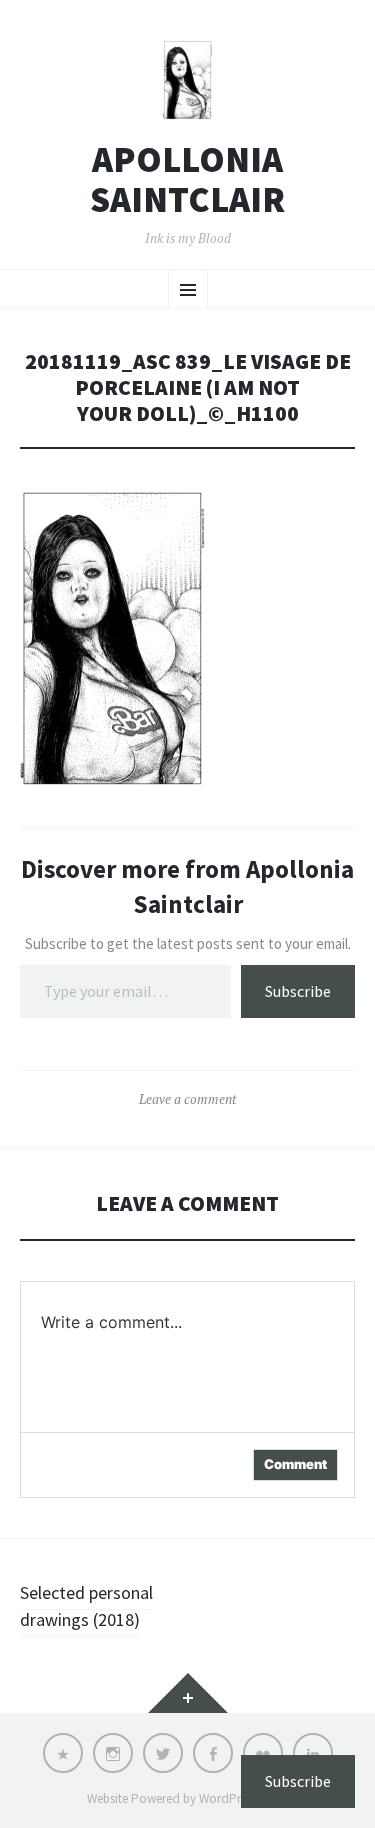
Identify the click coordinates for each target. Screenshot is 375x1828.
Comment (295, 1464)
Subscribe (298, 991)
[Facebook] (213, 1753)
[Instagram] (113, 1753)
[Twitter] (163, 1753)
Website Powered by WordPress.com (186, 1798)
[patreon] (63, 1753)
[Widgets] (188, 1693)
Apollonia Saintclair (187, 179)
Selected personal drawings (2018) (86, 1606)
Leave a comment (187, 1099)
